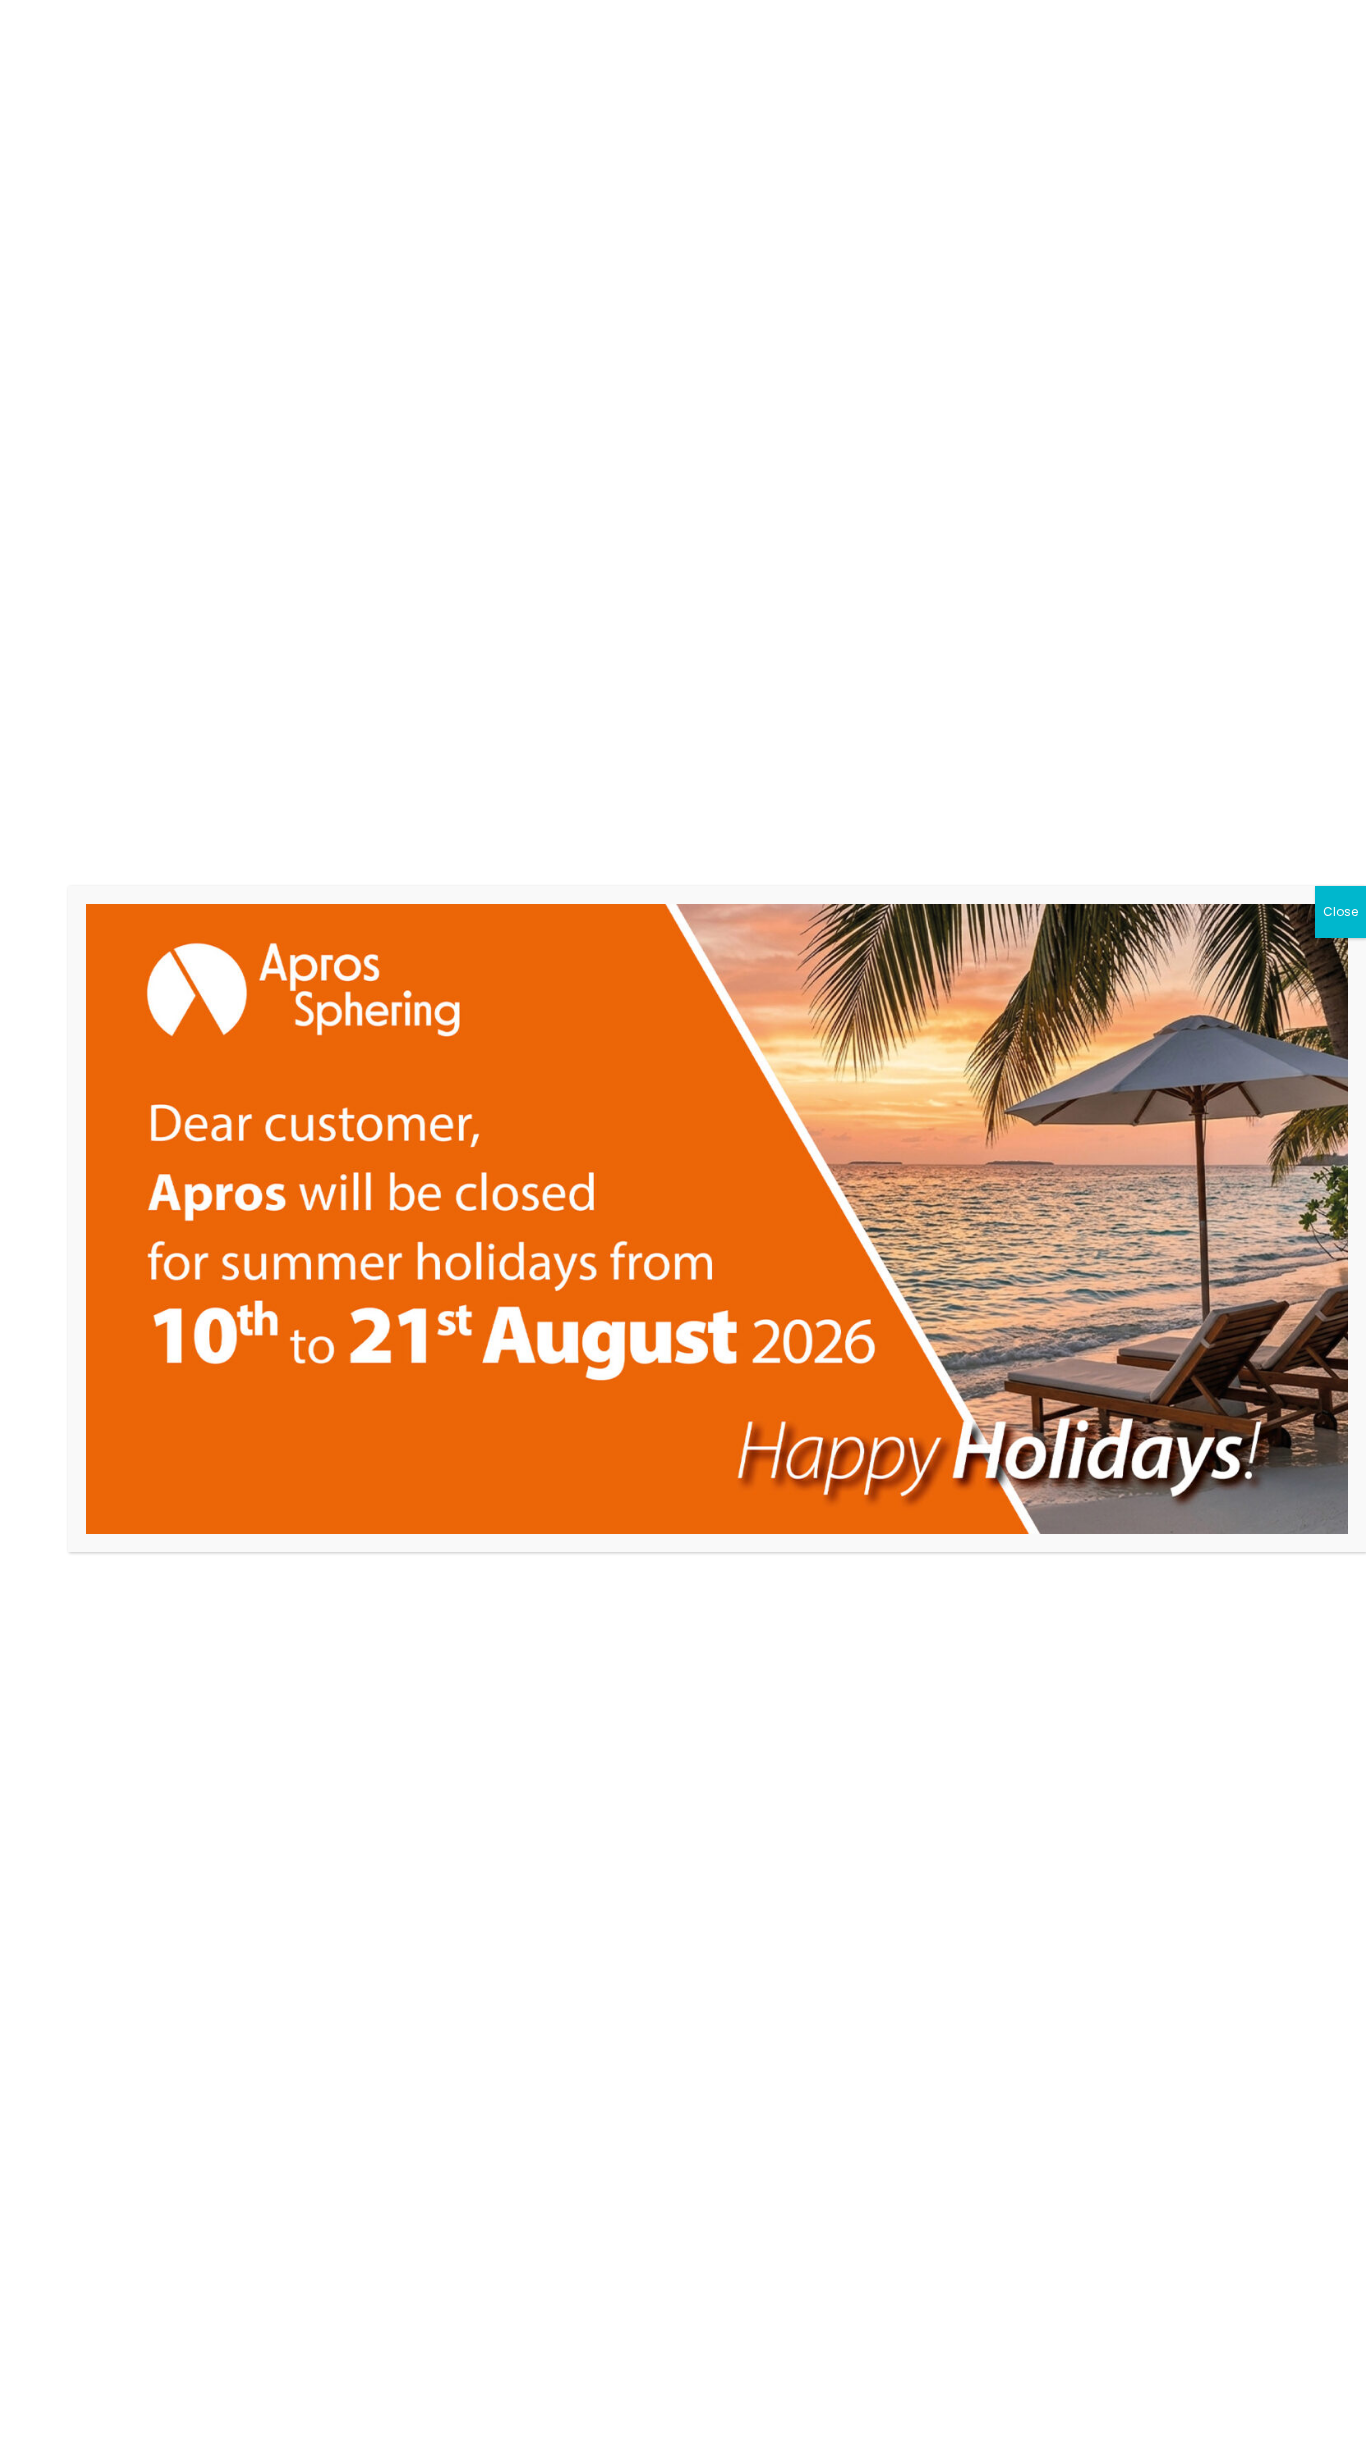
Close (1340, 911)
